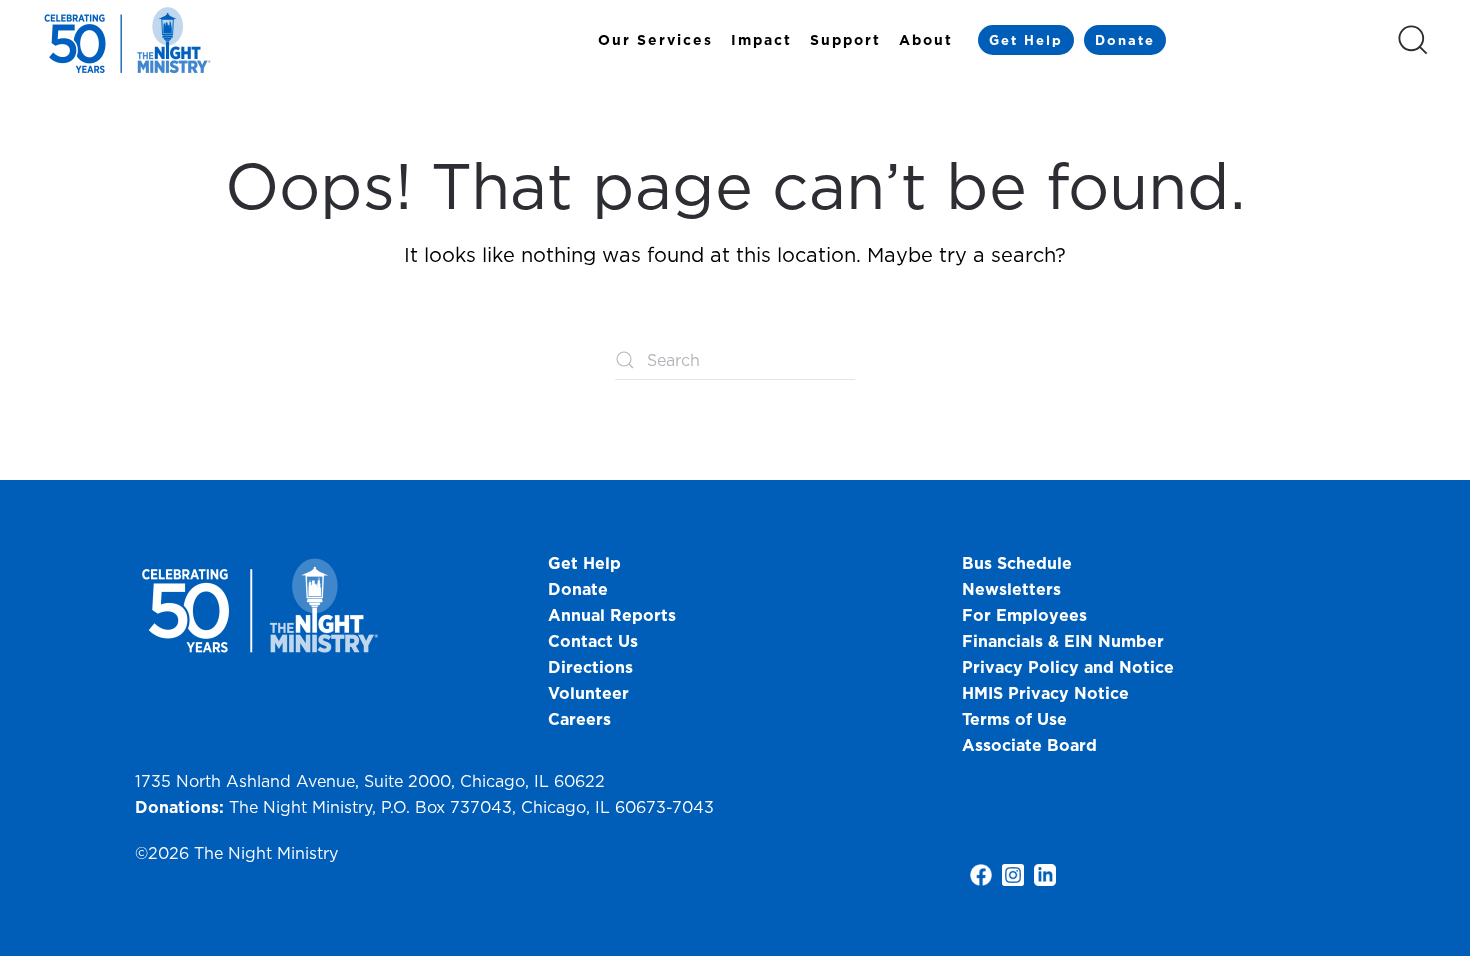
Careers (579, 719)
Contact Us (593, 641)
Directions (590, 667)
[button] (1413, 40)
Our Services (655, 40)
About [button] (926, 40)
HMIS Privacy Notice (1045, 693)
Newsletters (1011, 589)
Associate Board (1029, 745)
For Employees (1024, 615)
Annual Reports (612, 615)
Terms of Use (1014, 719)
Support (845, 40)
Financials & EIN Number (1063, 641)
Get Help (1026, 40)
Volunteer (588, 693)
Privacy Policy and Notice (1070, 667)
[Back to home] (130, 40)
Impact (761, 40)
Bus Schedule (1017, 563)
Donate (1125, 40)
